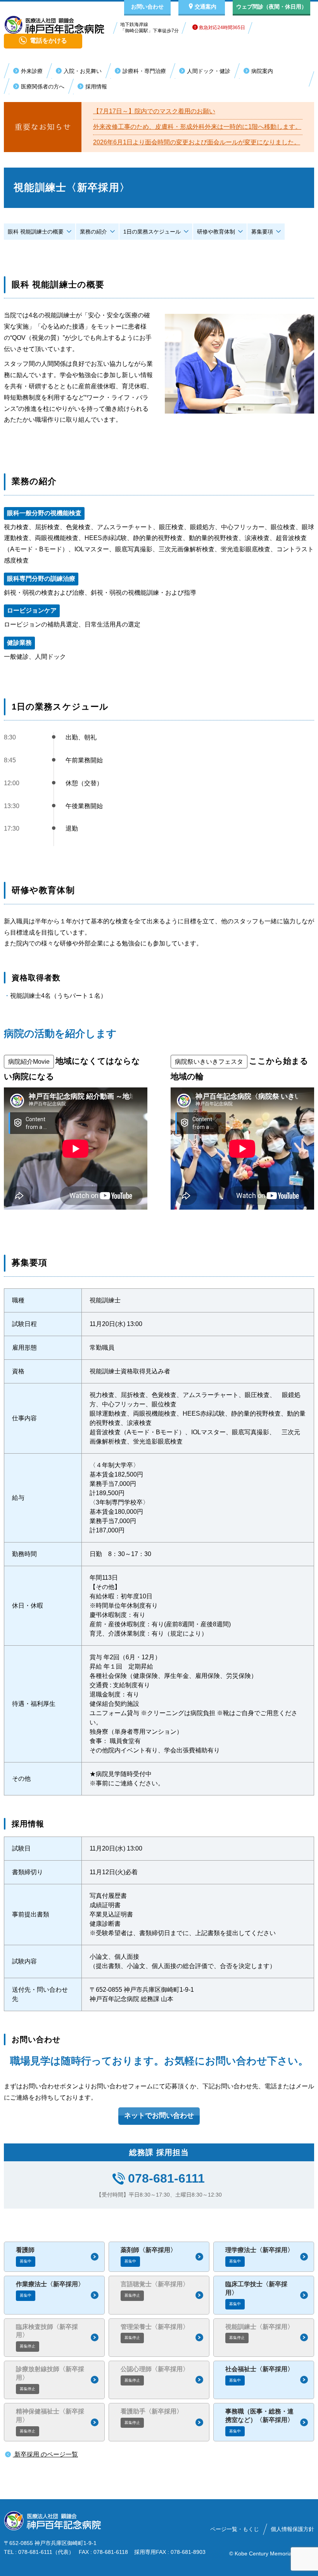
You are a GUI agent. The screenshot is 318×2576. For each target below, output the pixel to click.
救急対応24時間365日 (221, 28)
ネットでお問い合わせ (159, 2116)
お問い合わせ (147, 7)
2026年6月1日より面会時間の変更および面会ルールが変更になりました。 (197, 142)
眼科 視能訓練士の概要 (36, 232)
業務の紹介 (93, 232)
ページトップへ (279, 2567)
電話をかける (48, 41)
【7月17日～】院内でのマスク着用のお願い (154, 111)
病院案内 (262, 71)
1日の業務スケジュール (152, 232)
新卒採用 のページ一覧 (45, 2454)
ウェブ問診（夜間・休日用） (271, 7)
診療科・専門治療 (144, 71)
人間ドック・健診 (209, 71)
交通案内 (206, 7)
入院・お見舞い (83, 71)
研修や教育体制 (216, 232)
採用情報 (96, 87)
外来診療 (32, 71)
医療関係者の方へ (43, 87)
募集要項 (262, 232)
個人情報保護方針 (292, 2529)
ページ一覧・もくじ (235, 2529)
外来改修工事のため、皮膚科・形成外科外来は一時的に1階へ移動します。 (197, 127)
